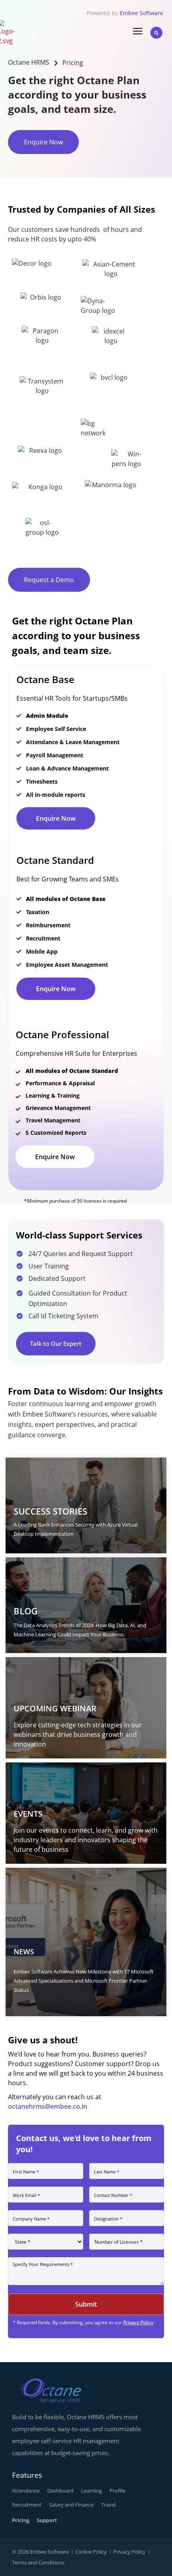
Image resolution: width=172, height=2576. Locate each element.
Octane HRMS (29, 62)
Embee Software (141, 13)
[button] (156, 33)
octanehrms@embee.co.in (48, 2106)
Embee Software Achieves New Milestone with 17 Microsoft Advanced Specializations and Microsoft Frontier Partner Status (84, 1981)
